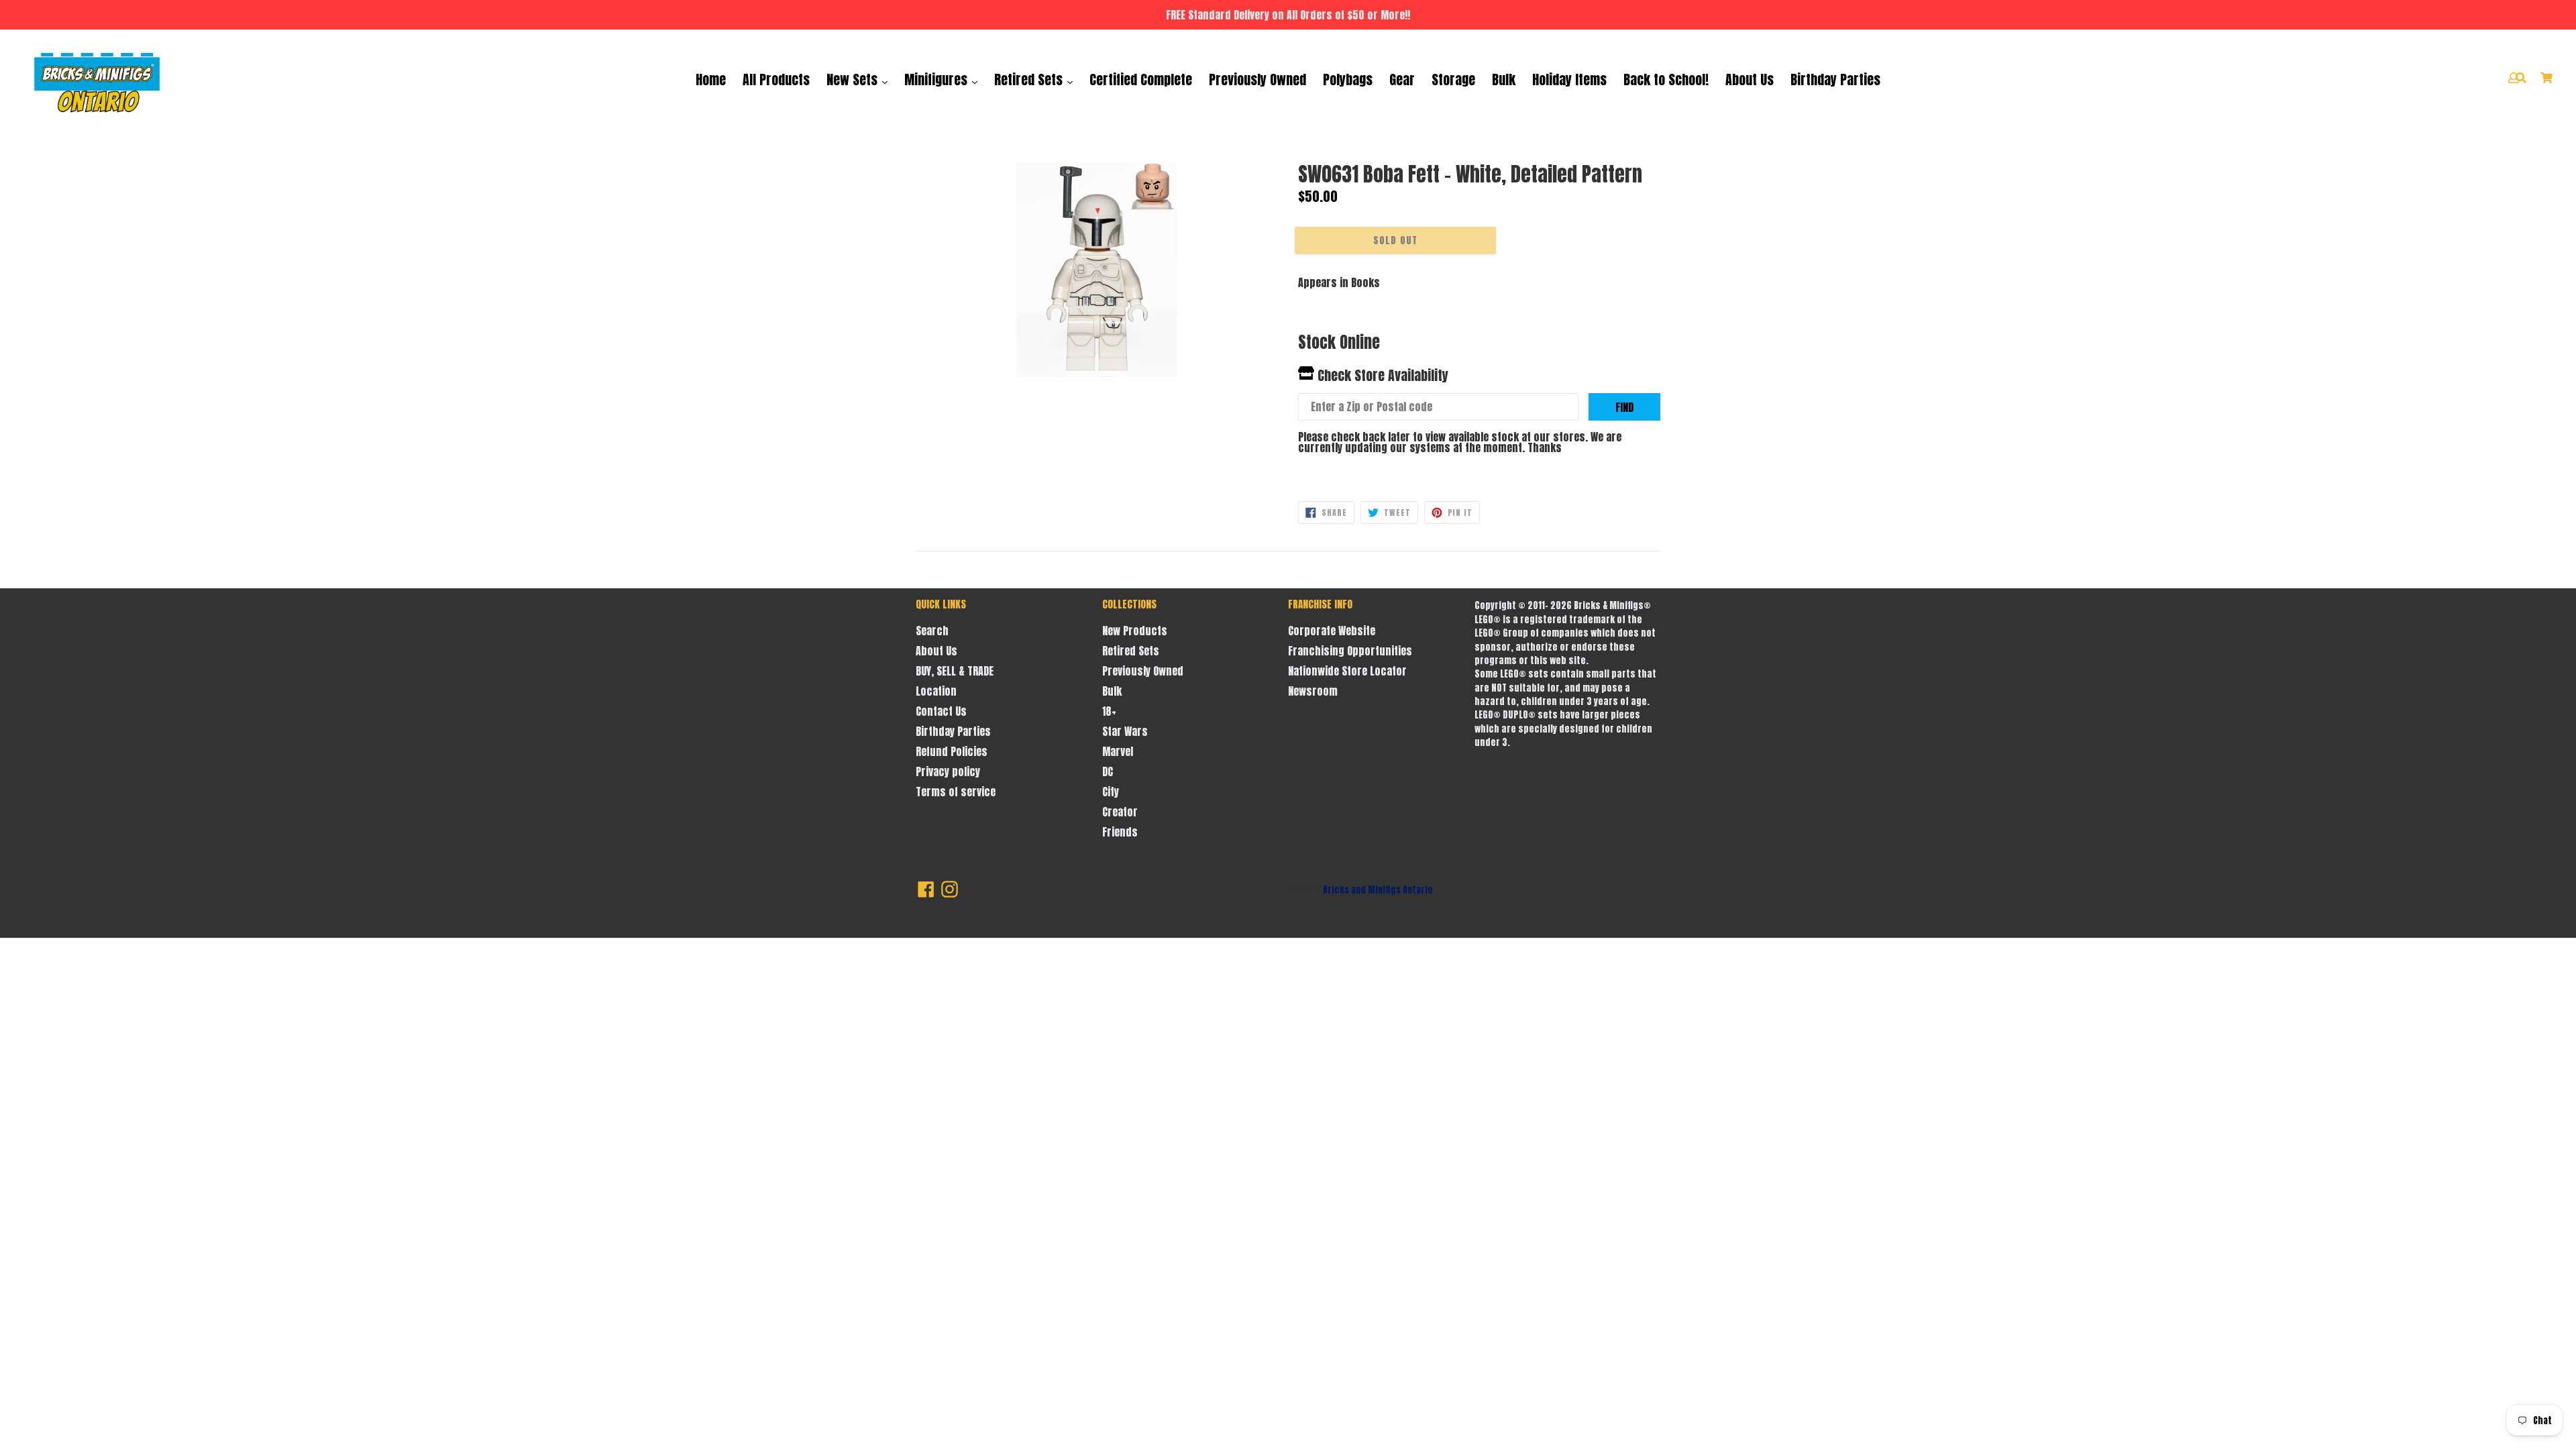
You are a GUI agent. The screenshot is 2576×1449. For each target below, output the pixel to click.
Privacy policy (948, 771)
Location (936, 691)
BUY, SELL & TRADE (955, 671)
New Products (1135, 631)
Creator (1120, 812)
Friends (1120, 832)
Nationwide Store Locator (1347, 671)
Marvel (1118, 751)
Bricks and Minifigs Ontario (1378, 890)
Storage (1453, 79)
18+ (1109, 711)
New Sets (854, 79)
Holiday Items (1569, 79)
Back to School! (1666, 79)
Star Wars (1125, 731)
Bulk (1504, 79)
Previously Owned (1257, 79)
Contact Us (941, 711)
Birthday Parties (1835, 79)
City (1111, 792)
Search (932, 631)
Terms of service (956, 792)
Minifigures (937, 79)
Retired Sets (1030, 79)
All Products (776, 79)
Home (711, 79)
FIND (1624, 407)
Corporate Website (1332, 631)
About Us (1750, 79)
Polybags (1348, 79)
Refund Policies (952, 751)
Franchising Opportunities (1350, 651)
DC (1108, 771)
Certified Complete (1141, 79)
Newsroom (1313, 691)
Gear (1402, 79)
